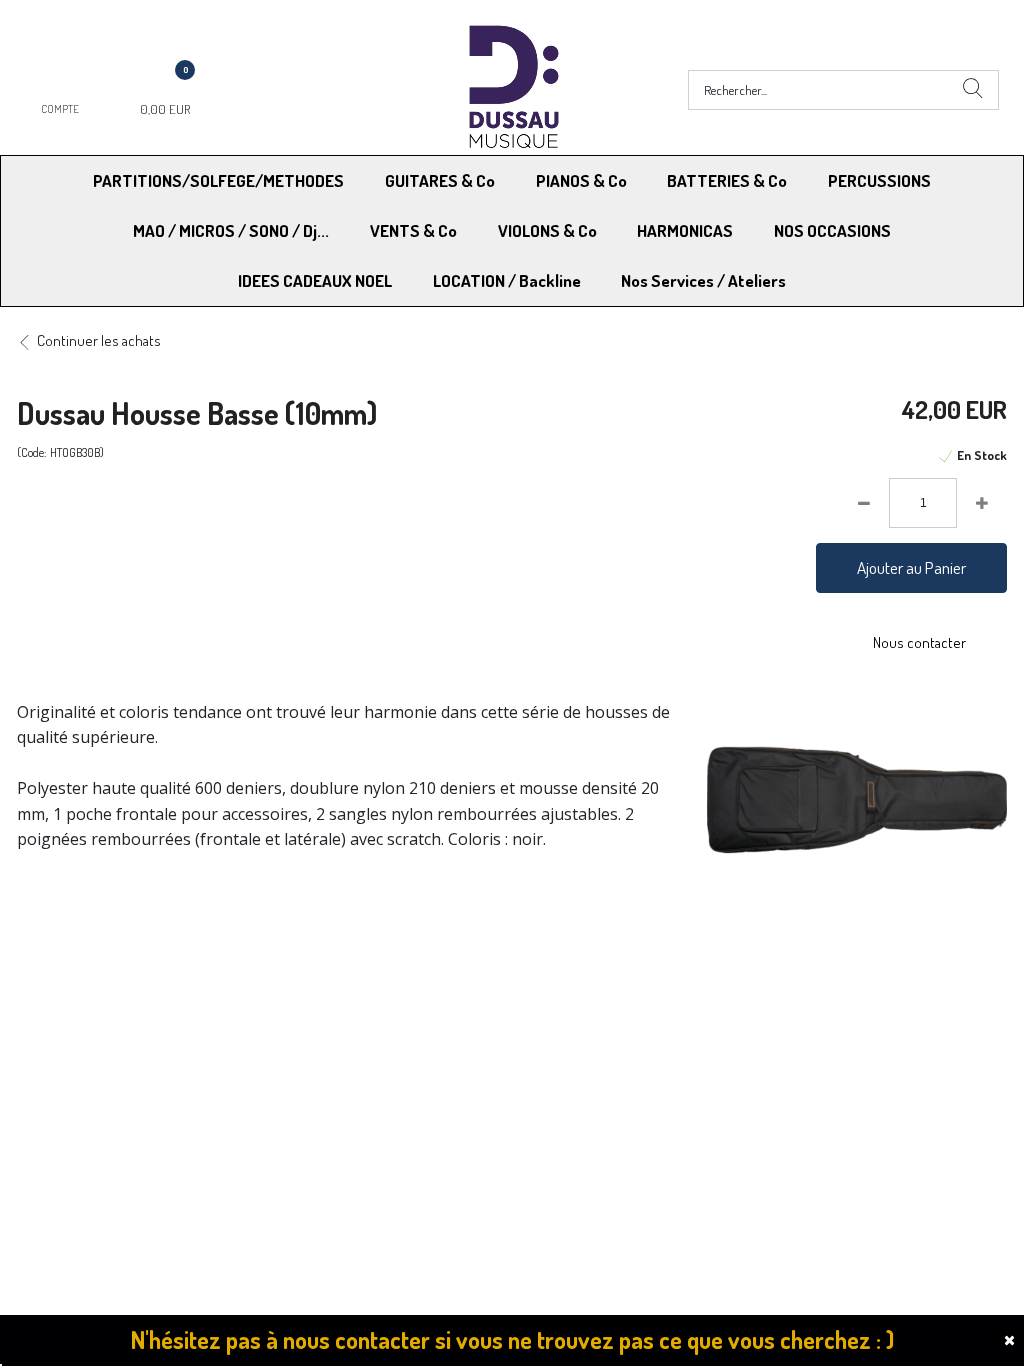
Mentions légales (808, 994)
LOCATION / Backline (507, 280)
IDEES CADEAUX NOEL (315, 280)
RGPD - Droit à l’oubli (94, 1045)
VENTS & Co (413, 230)
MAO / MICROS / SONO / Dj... (231, 230)
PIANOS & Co (581, 180)
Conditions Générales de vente (610, 994)
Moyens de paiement (339, 994)
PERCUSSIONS (879, 180)
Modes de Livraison (93, 994)
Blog (770, 1045)
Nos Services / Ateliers (703, 280)
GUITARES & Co (440, 180)
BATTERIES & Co (727, 180)
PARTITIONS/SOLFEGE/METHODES (218, 180)
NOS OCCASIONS (832, 230)
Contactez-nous (324, 1045)
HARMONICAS (685, 230)
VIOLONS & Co (547, 230)
